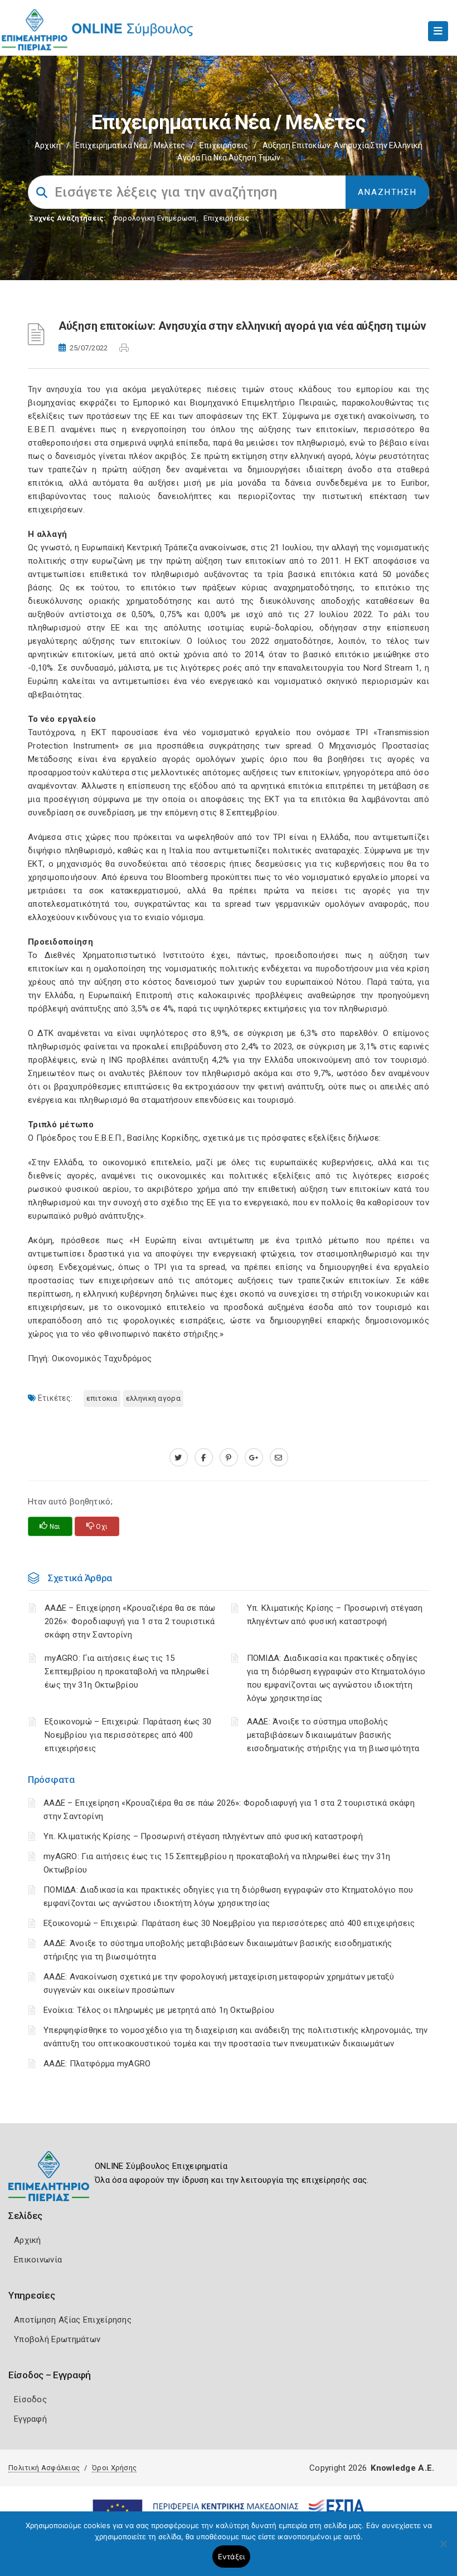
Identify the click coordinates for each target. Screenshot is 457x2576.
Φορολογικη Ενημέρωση (155, 218)
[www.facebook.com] (204, 1458)
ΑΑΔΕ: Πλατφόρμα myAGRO (97, 2064)
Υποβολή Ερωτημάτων (57, 2339)
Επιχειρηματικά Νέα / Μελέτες (130, 145)
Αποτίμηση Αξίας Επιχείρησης (73, 2320)
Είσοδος (30, 2399)
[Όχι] (443, 2549)
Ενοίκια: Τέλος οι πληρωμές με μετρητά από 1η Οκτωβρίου (159, 2010)
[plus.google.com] (254, 1458)
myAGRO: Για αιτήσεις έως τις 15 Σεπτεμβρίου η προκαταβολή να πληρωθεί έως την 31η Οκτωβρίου (127, 1671)
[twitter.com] (179, 1458)
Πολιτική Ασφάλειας (44, 2468)
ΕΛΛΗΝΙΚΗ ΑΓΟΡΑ (153, 1398)
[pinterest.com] (229, 1458)
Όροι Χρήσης (114, 2468)
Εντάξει (232, 2557)
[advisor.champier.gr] (279, 1458)
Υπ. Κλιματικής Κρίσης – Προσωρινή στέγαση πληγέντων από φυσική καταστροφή (203, 1836)
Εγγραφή (30, 2419)
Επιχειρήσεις (224, 145)
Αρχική (48, 145)
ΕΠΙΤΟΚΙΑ (102, 1398)
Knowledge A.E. (402, 2468)
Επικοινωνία (38, 2260)
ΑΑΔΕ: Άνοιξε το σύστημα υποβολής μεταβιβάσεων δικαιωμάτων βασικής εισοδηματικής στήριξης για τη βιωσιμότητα (333, 1735)
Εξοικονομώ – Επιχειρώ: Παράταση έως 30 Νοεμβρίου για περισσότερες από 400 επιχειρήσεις (229, 1923)
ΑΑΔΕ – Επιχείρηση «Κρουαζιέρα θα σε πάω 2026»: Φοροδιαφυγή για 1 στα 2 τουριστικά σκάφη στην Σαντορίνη (130, 1621)
